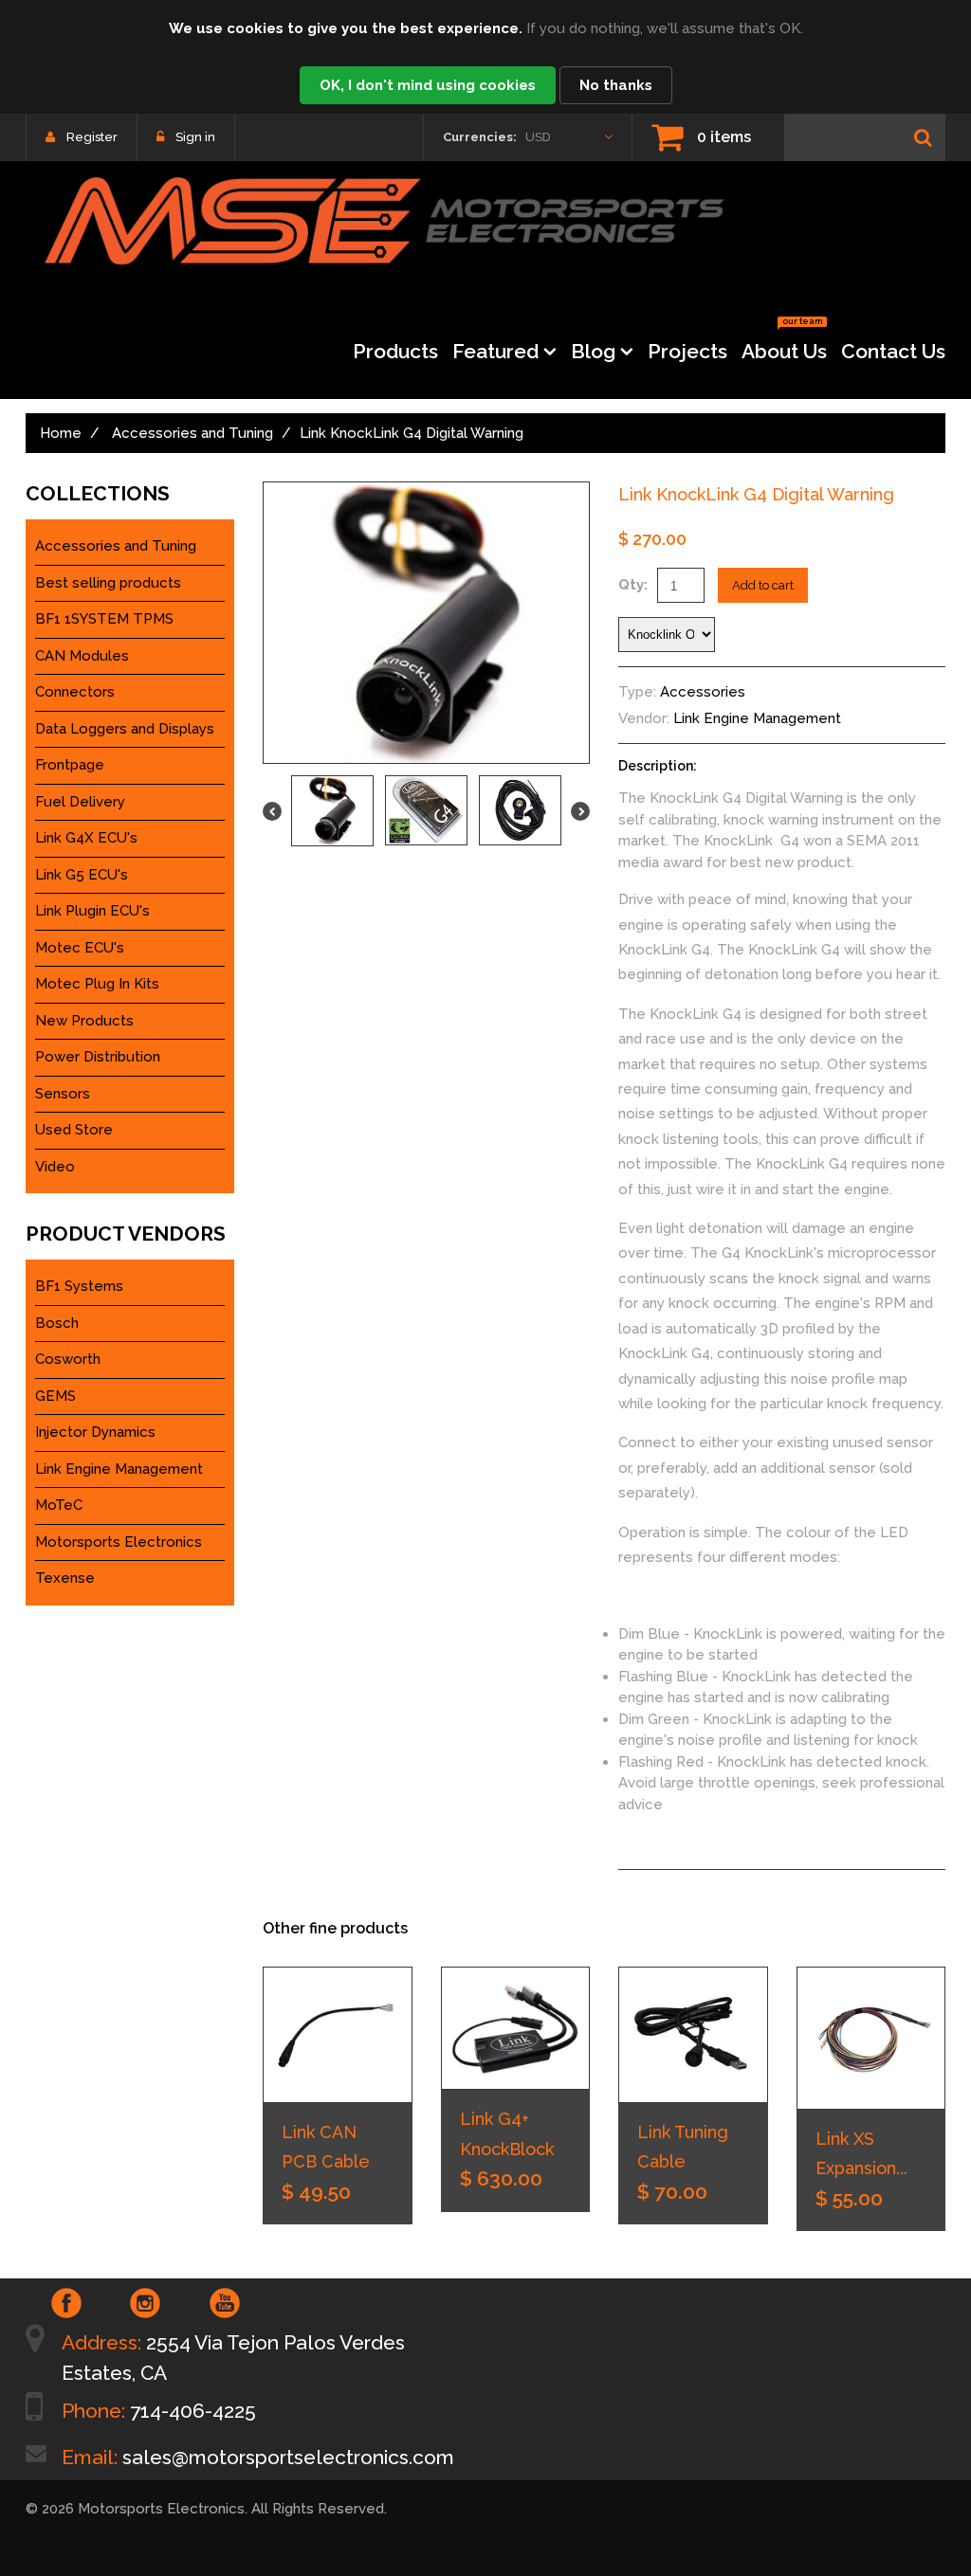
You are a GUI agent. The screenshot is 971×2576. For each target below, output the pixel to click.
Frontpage (70, 765)
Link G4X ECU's (86, 838)
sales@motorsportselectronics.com (288, 2457)
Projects (687, 351)
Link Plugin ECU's (92, 911)
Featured (495, 351)
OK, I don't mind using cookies (428, 85)
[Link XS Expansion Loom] (871, 2038)
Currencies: (480, 137)
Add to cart (763, 585)
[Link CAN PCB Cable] (338, 2035)
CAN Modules (82, 656)
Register (92, 137)
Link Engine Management (757, 718)
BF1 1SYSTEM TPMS (104, 619)
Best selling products (108, 583)
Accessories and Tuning (192, 433)
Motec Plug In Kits (97, 984)
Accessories (703, 692)
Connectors (75, 692)
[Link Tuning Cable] (693, 2035)
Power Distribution (98, 1057)
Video (55, 1167)
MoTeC (59, 1505)
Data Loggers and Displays (125, 729)
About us (784, 345)
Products (395, 351)
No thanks (616, 85)
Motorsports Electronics (119, 1542)
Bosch (57, 1323)
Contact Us (893, 351)
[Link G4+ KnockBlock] (516, 2028)
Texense (65, 1578)
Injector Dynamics (95, 1432)
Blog (593, 351)
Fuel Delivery (80, 802)
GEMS (55, 1396)
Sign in (195, 137)
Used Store (74, 1130)
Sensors (63, 1094)
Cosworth (68, 1359)
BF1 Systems (79, 1286)
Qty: (633, 585)
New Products (84, 1021)
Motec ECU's (80, 948)
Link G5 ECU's (82, 875)
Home (61, 433)
